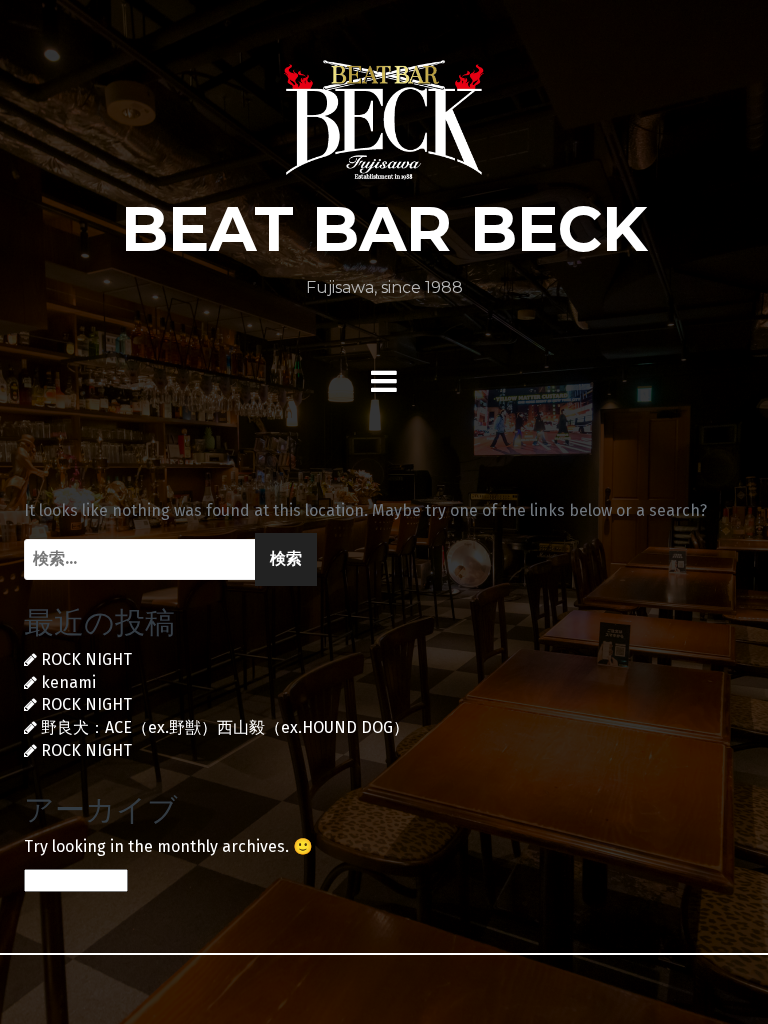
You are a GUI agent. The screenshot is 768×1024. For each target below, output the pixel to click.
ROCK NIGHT (86, 659)
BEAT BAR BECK (384, 229)
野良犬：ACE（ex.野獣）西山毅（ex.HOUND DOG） (225, 727)
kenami (68, 682)
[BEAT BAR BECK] (384, 126)
